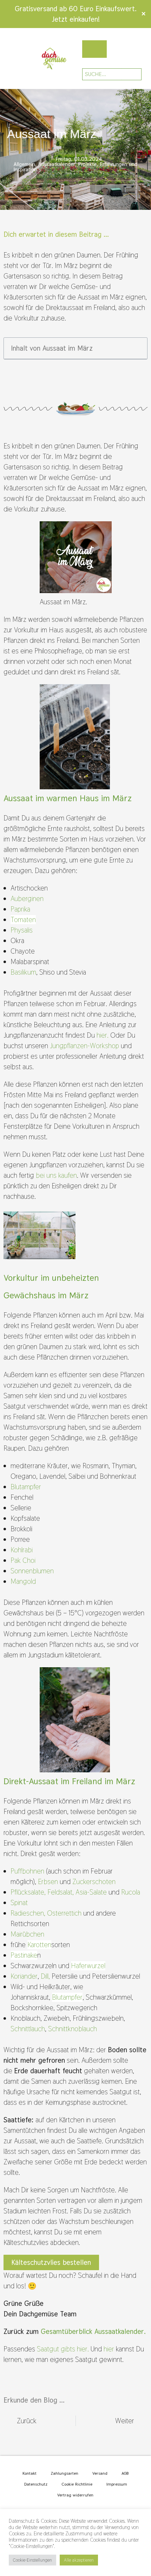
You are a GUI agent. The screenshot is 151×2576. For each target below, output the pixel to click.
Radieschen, (28, 1913)
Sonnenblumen (32, 1571)
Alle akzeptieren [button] (79, 2560)
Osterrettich (64, 1913)
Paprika (20, 909)
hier (110, 2349)
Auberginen (27, 899)
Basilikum (23, 972)
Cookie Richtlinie (77, 2484)
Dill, (45, 1976)
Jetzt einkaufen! (76, 19)
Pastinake (24, 1955)
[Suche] (131, 74)
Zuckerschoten (94, 1882)
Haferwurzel (88, 1966)
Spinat (19, 1903)
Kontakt (29, 2473)
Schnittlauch (28, 2029)
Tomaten (23, 920)
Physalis (22, 930)
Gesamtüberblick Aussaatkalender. (93, 2331)
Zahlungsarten (64, 2473)
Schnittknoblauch (73, 2029)
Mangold (23, 1581)
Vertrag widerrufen (75, 2495)
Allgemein (24, 164)
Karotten (39, 1945)
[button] (8, 59)
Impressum (117, 2484)
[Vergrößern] (103, 693)
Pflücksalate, (28, 1892)
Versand (100, 2473)
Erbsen (48, 1882)
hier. (103, 1035)
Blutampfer (26, 1487)
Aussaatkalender (57, 164)
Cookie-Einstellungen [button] (32, 2560)
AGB (125, 2473)
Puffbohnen (27, 1871)
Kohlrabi (22, 1550)
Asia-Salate (91, 1892)
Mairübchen (27, 1934)
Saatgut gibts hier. (64, 2349)
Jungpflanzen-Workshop (85, 1046)
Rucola (131, 1892)
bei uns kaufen (56, 1175)
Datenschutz (36, 2484)
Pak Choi (23, 1560)
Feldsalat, (61, 1892)
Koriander (24, 1976)
